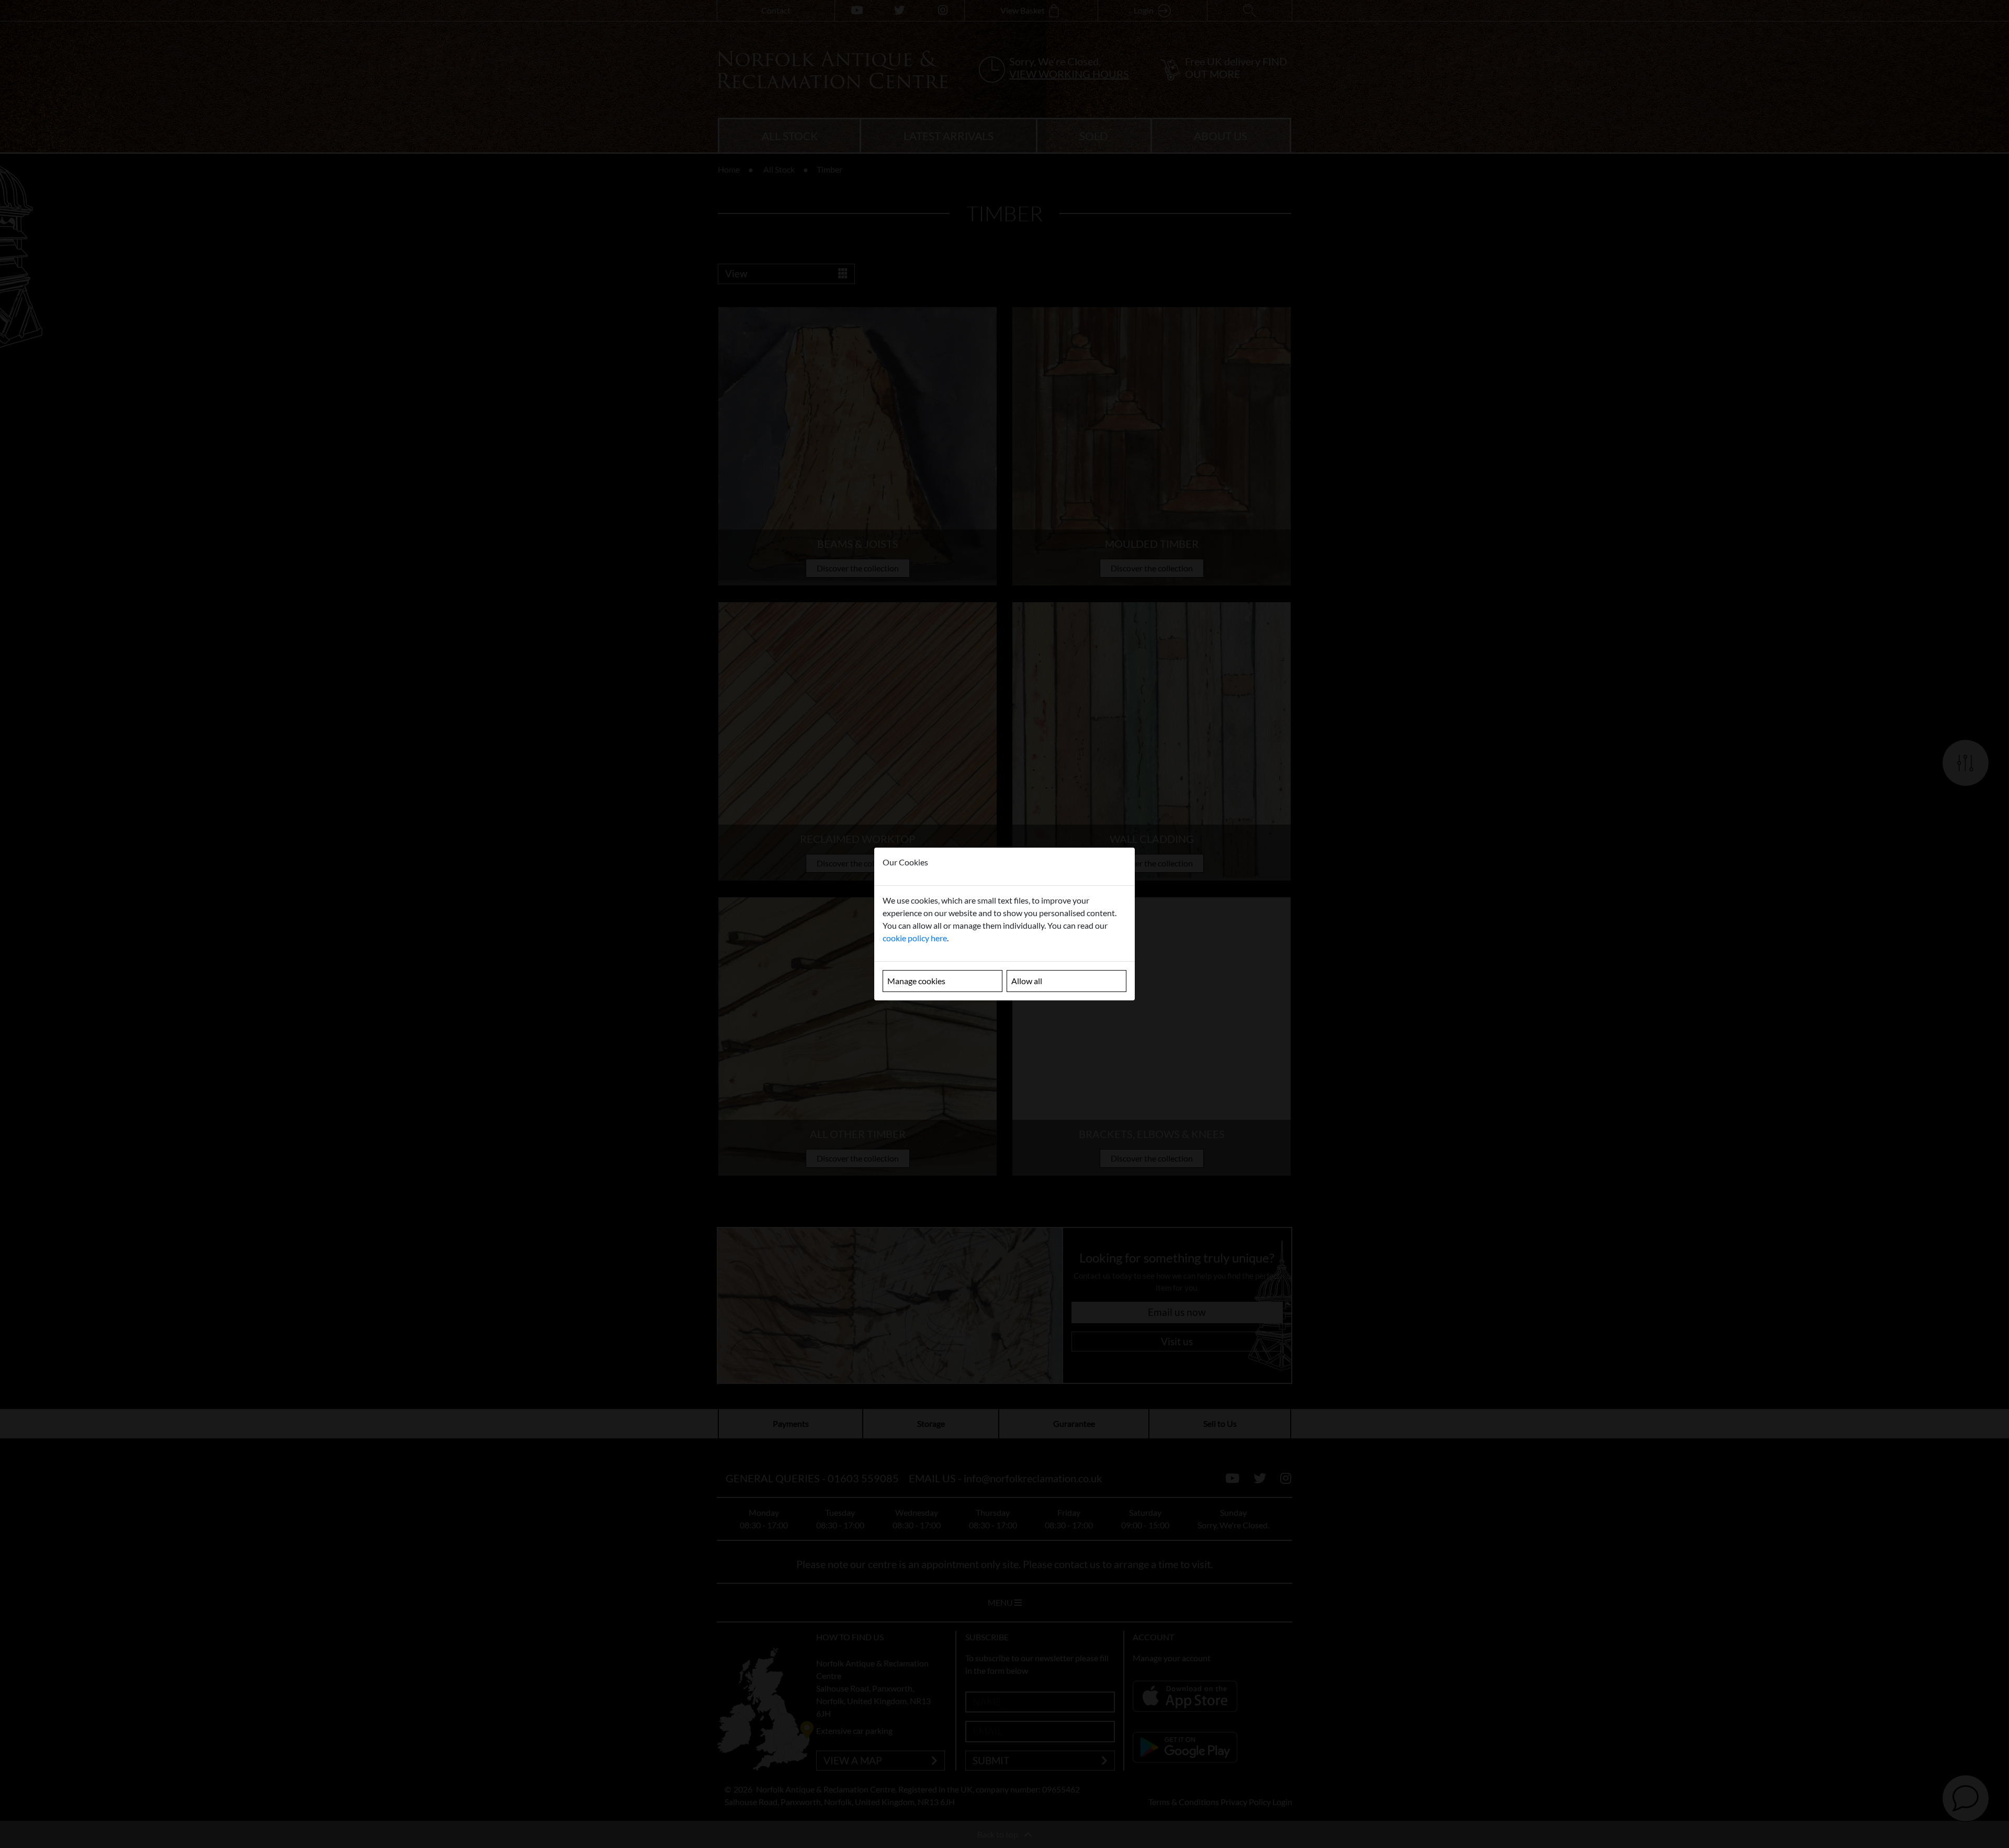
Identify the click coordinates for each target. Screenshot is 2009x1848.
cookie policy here (915, 938)
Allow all (1027, 981)
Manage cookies (916, 981)
